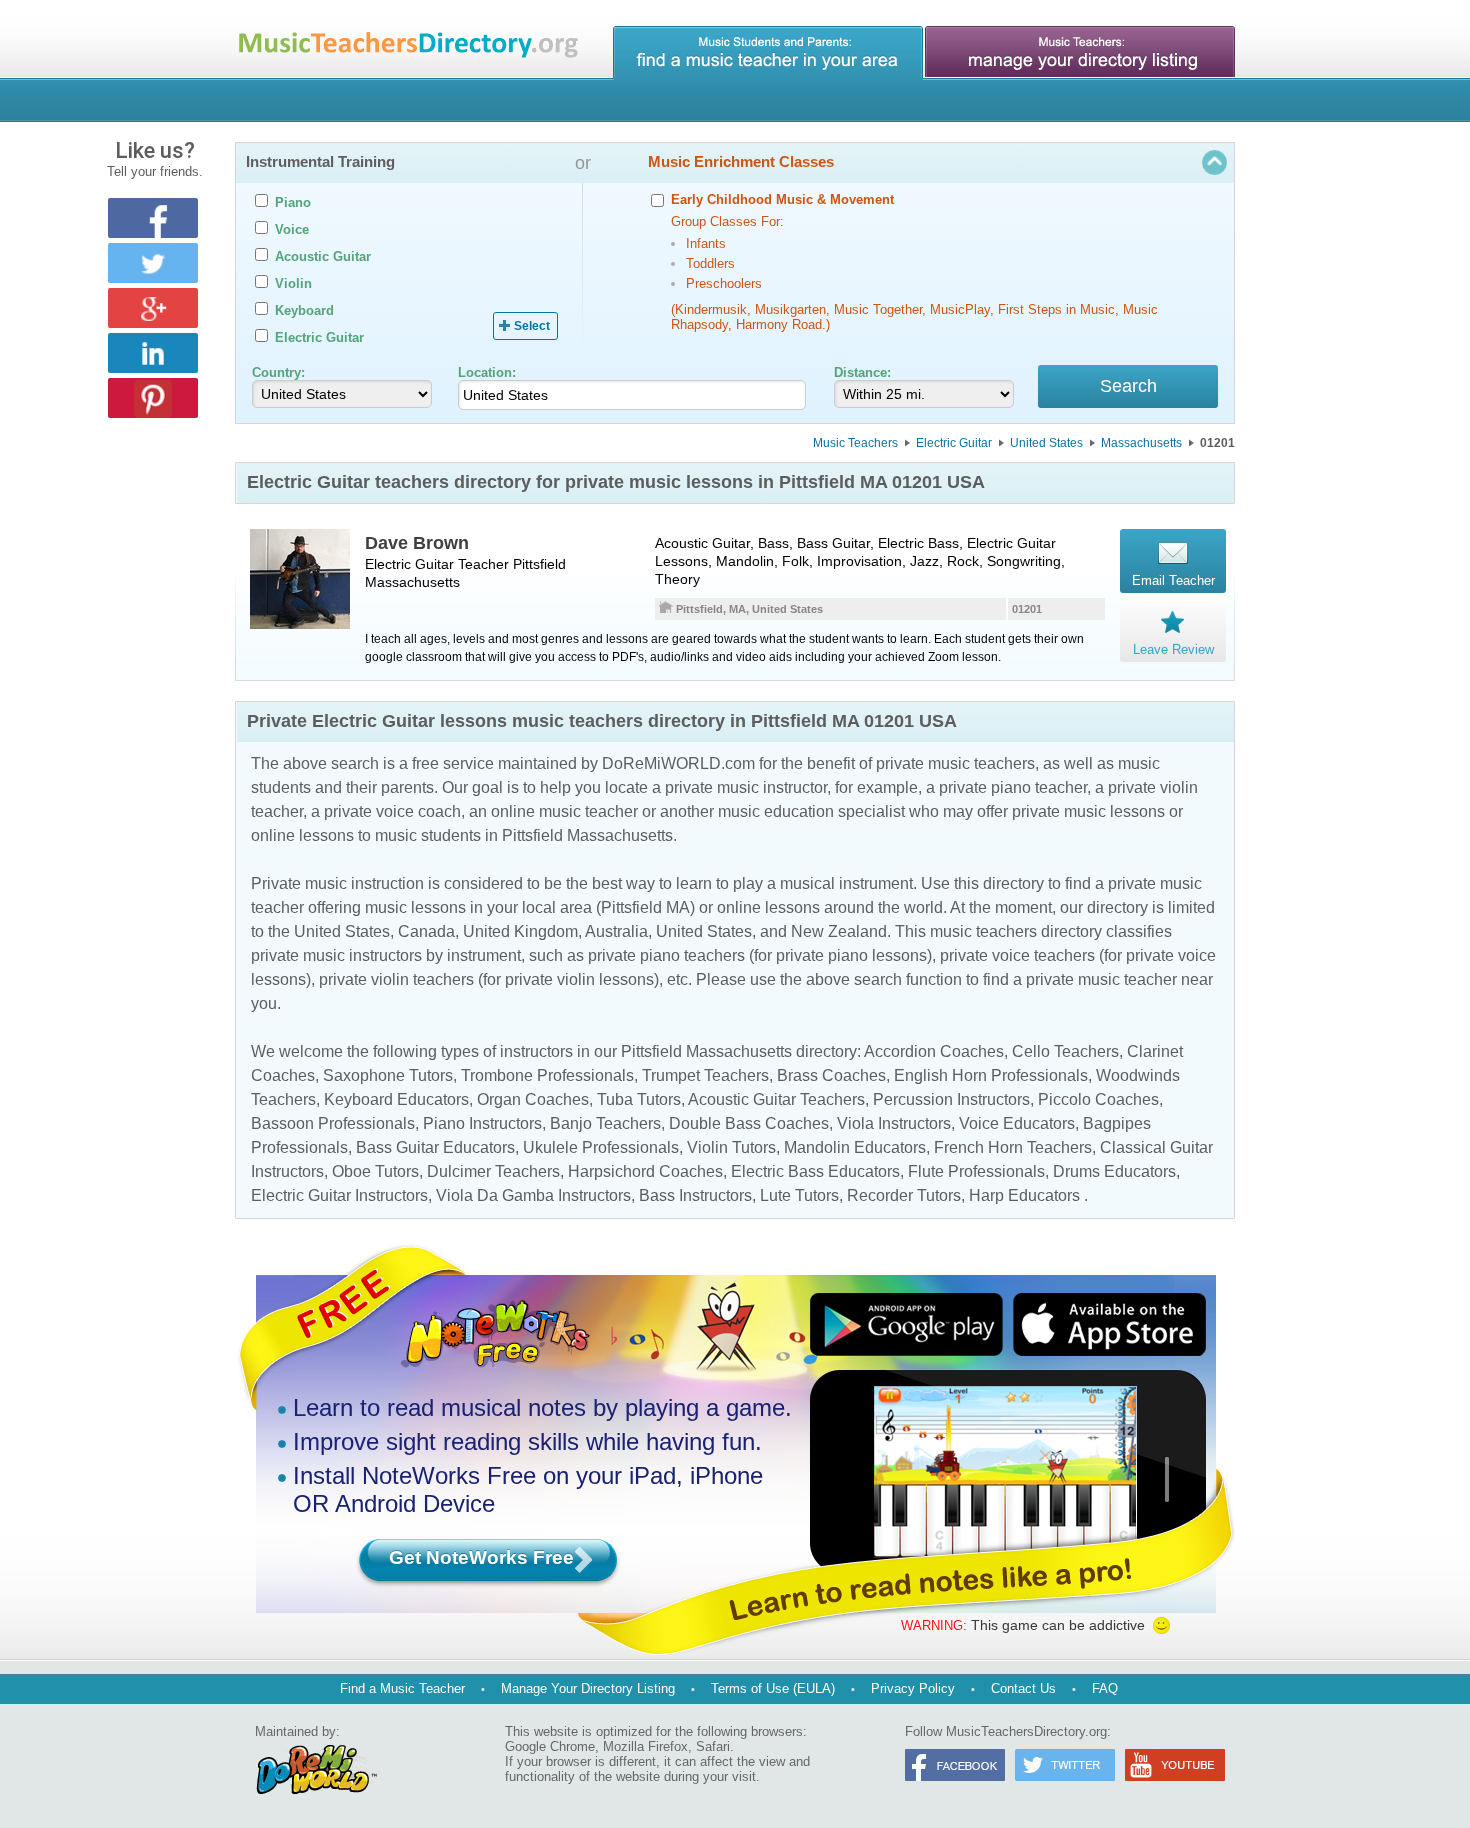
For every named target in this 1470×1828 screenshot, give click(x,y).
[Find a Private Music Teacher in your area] (768, 53)
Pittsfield (539, 564)
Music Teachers (855, 443)
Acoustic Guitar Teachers (776, 1099)
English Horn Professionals (991, 1075)
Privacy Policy (913, 1688)
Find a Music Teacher (402, 1688)
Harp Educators (1024, 1195)
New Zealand (839, 931)
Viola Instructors (894, 1123)
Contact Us (1023, 1688)
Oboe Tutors (375, 1171)
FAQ (1105, 1688)
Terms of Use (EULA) (773, 1688)
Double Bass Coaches (749, 1123)
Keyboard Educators (396, 1099)
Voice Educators (1017, 1123)
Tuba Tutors (639, 1099)
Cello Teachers (1065, 1051)
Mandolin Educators (855, 1147)
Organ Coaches (533, 1099)
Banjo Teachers (605, 1123)
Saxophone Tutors (388, 1075)
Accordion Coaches (934, 1051)
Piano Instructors (482, 1123)
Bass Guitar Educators (435, 1147)
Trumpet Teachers (705, 1075)
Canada (426, 931)
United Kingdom (520, 931)
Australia (616, 931)
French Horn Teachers (1013, 1147)
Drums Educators (1114, 1171)
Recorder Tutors (904, 1195)
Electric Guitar (954, 443)
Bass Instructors (695, 1195)
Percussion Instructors (951, 1099)
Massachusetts (1141, 443)
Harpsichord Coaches (645, 1171)
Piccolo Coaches (1098, 1099)
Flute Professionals (976, 1171)
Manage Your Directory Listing (588, 1688)
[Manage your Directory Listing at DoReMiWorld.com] (1080, 53)
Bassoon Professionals (333, 1123)
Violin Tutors (731, 1147)
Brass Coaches (831, 1075)
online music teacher (564, 811)
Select (532, 326)
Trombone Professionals (547, 1075)
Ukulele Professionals (601, 1147)
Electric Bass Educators (815, 1171)
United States (1046, 443)
